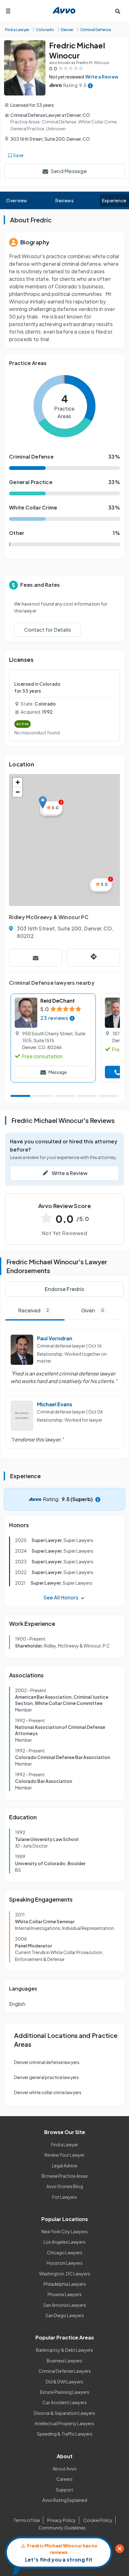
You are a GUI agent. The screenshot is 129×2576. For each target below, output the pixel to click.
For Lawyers (65, 2197)
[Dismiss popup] (120, 2549)
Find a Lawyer (65, 2144)
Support (64, 2490)
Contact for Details (47, 630)
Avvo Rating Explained (65, 2500)
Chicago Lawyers (65, 2252)
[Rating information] (90, 85)
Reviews (64, 200)
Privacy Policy (62, 2520)
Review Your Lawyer (64, 2155)
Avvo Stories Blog (65, 2186)
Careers (64, 2479)
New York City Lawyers (64, 2231)
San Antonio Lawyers (65, 2305)
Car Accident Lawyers (65, 2402)
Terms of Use (27, 2520)
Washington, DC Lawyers (65, 2274)
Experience (114, 200)
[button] (43, 802)
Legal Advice (65, 2165)
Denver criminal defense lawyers (47, 2062)
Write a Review (102, 77)
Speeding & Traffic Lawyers (65, 2434)
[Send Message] (36, 958)
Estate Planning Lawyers (65, 2392)
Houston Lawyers (65, 2263)
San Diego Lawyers (65, 2315)
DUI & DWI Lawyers (64, 2382)
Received (34, 1310)
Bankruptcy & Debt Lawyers (64, 2350)
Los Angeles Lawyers (64, 2242)
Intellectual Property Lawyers (64, 2423)
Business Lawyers (64, 2361)
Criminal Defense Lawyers (65, 2371)
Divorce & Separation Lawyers (64, 2413)
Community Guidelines (62, 2528)
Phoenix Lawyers (65, 2294)
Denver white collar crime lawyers (48, 2092)
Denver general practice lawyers (46, 2077)
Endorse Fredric (65, 1289)
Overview (17, 200)
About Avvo (65, 2469)
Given (93, 1310)
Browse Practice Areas (65, 2176)
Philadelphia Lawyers (65, 2284)
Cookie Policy (98, 2520)
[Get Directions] (93, 958)
